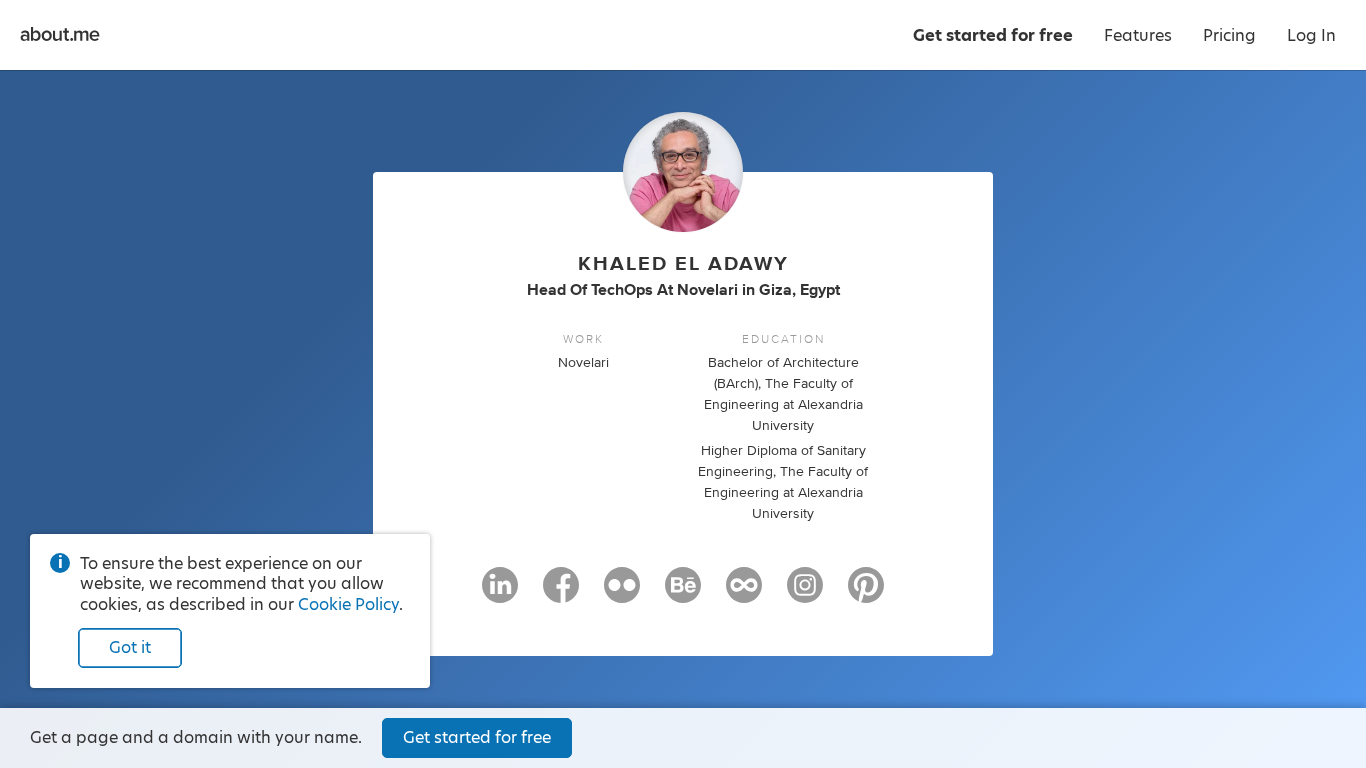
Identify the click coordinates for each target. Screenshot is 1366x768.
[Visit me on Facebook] (561, 594)
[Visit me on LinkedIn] (500, 594)
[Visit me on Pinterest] (866, 594)
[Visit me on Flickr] (622, 594)
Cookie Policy (348, 604)
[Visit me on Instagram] (805, 594)
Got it (130, 647)
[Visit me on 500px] (744, 594)
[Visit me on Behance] (683, 594)
